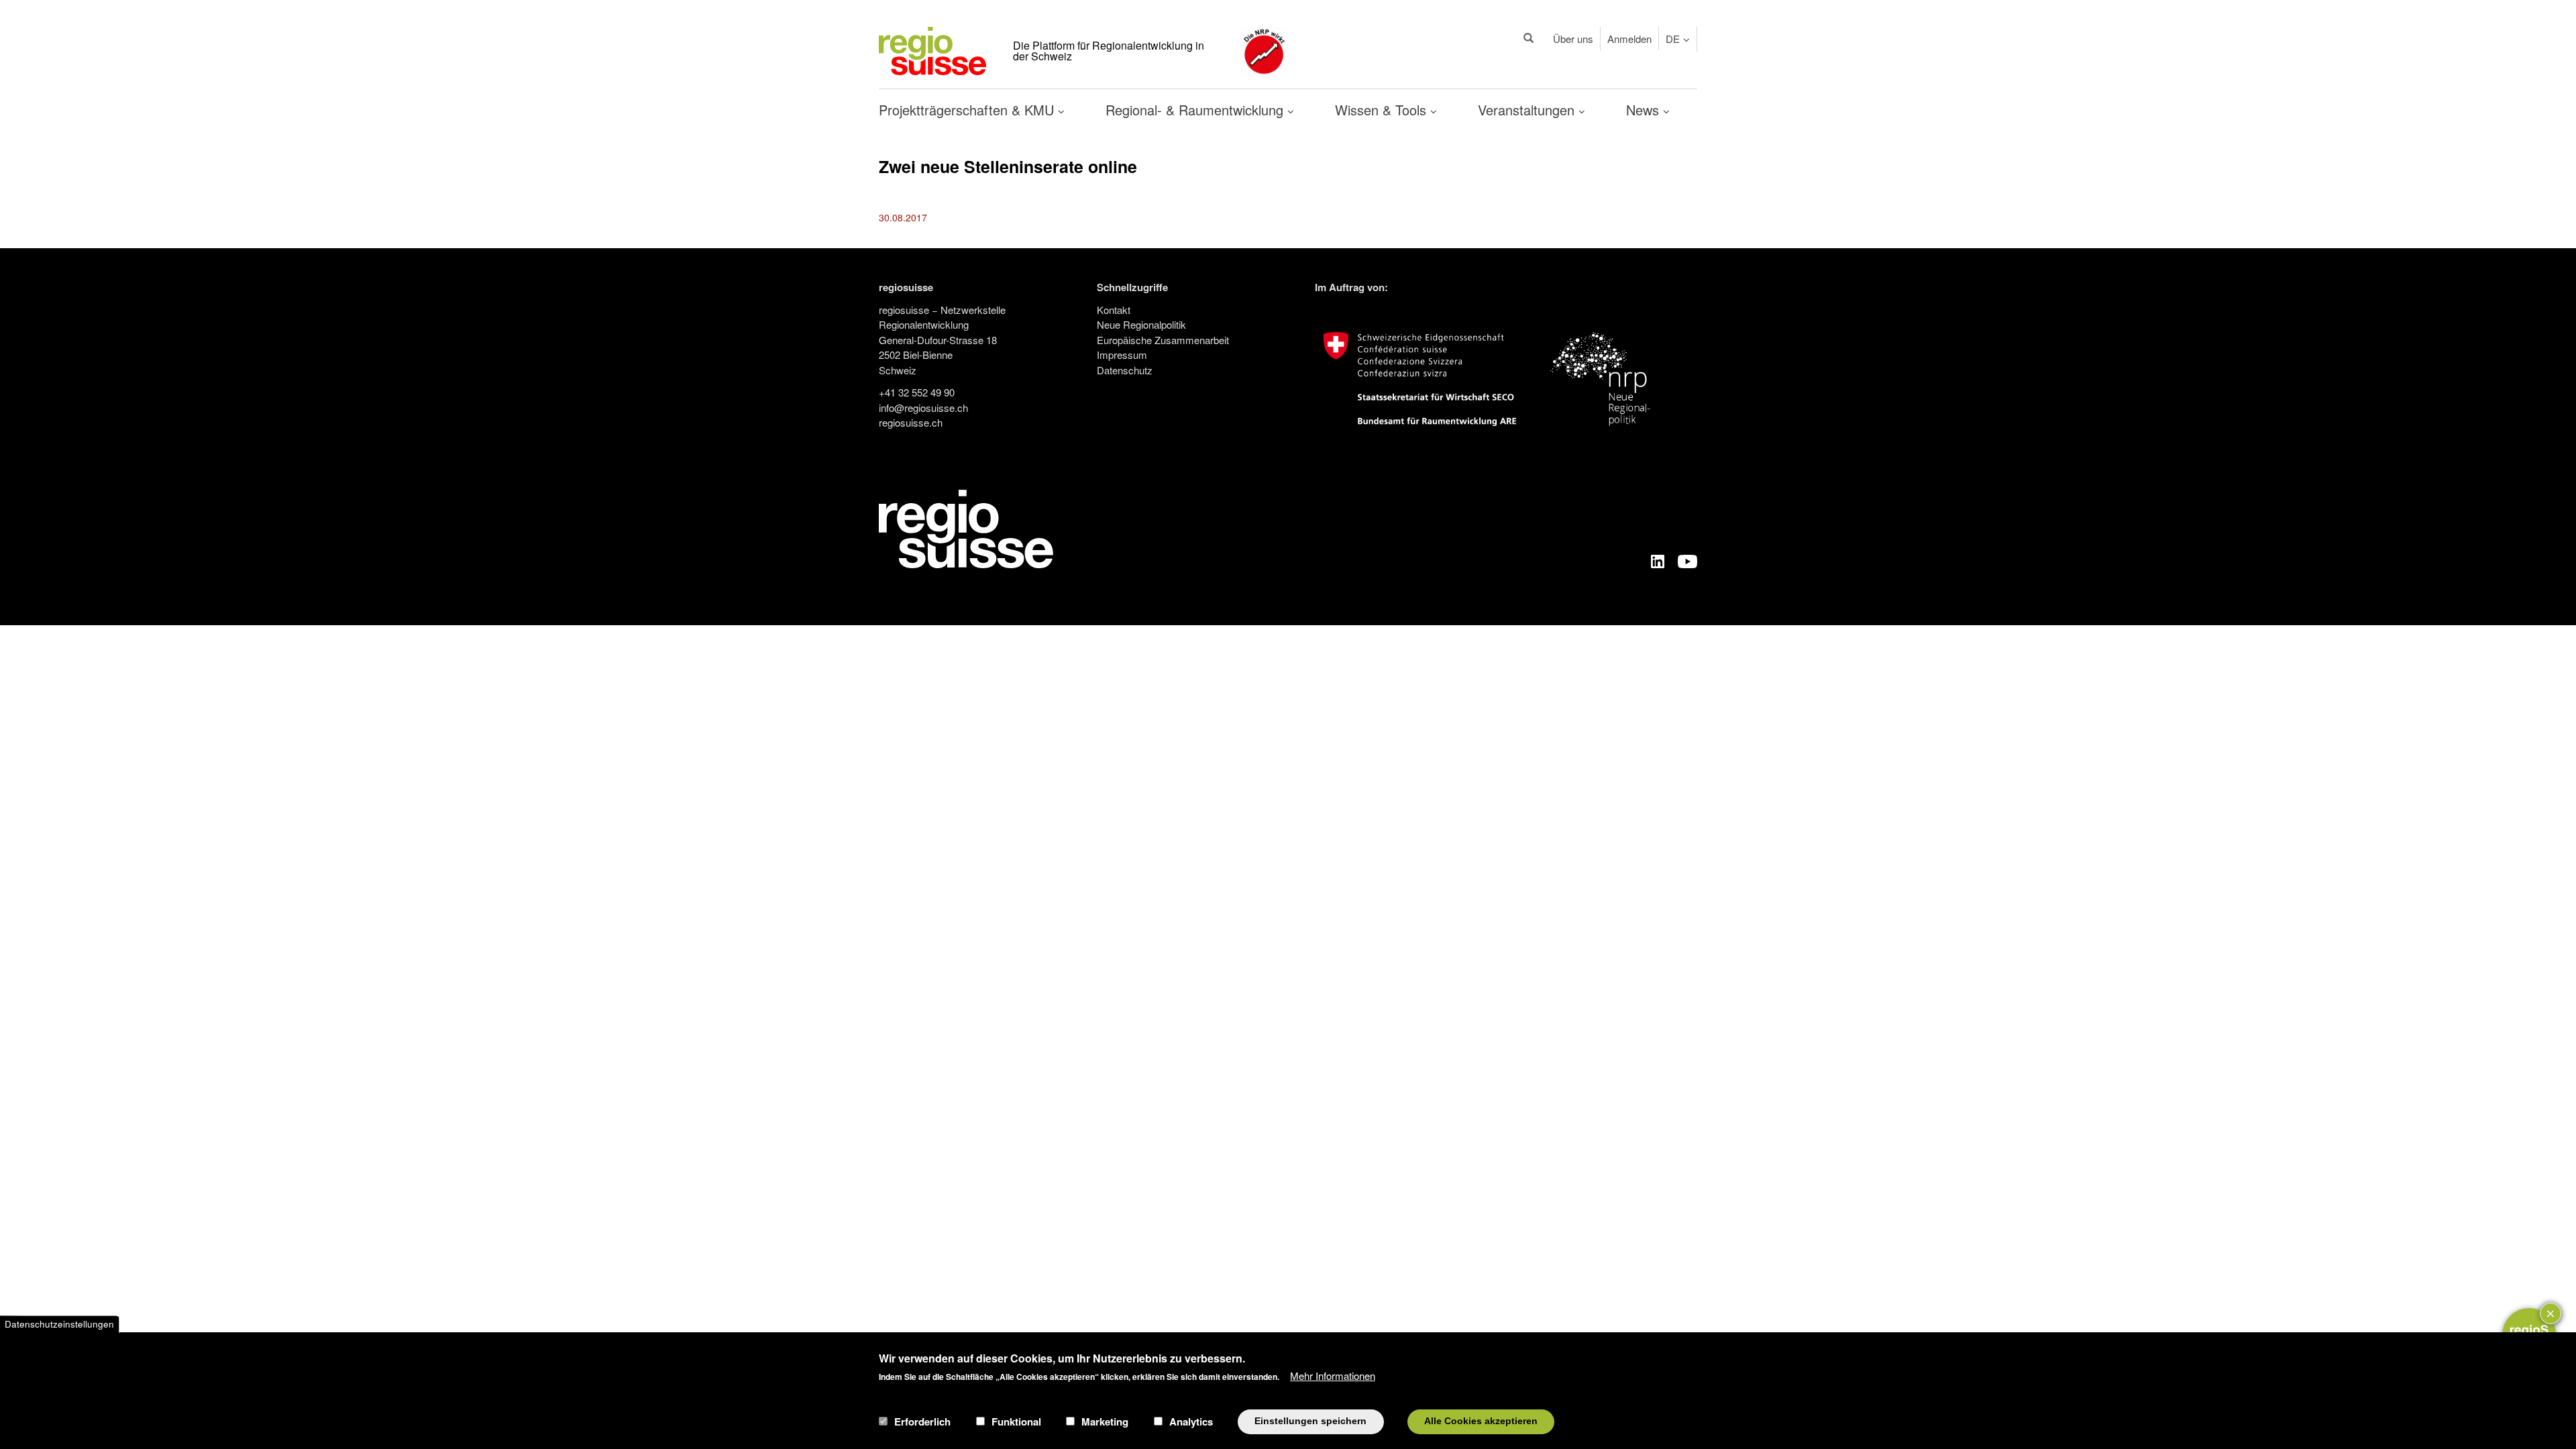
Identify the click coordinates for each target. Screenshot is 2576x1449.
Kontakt (1114, 310)
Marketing (1105, 1421)
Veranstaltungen (1528, 110)
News (1645, 110)
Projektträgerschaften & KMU (968, 110)
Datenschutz (1125, 370)
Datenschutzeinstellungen (59, 1324)
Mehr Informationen (1333, 1376)
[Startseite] (932, 49)
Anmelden (1629, 39)
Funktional (1016, 1421)
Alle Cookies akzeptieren (1481, 1421)
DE (1673, 39)
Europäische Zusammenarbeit (1163, 340)
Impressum (1122, 355)
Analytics (1191, 1421)
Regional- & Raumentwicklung (1196, 110)
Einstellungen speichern (1310, 1421)
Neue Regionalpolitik (1141, 324)
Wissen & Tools (1383, 110)
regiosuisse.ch (911, 422)
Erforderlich (922, 1421)
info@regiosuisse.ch (923, 408)
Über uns (1573, 39)
